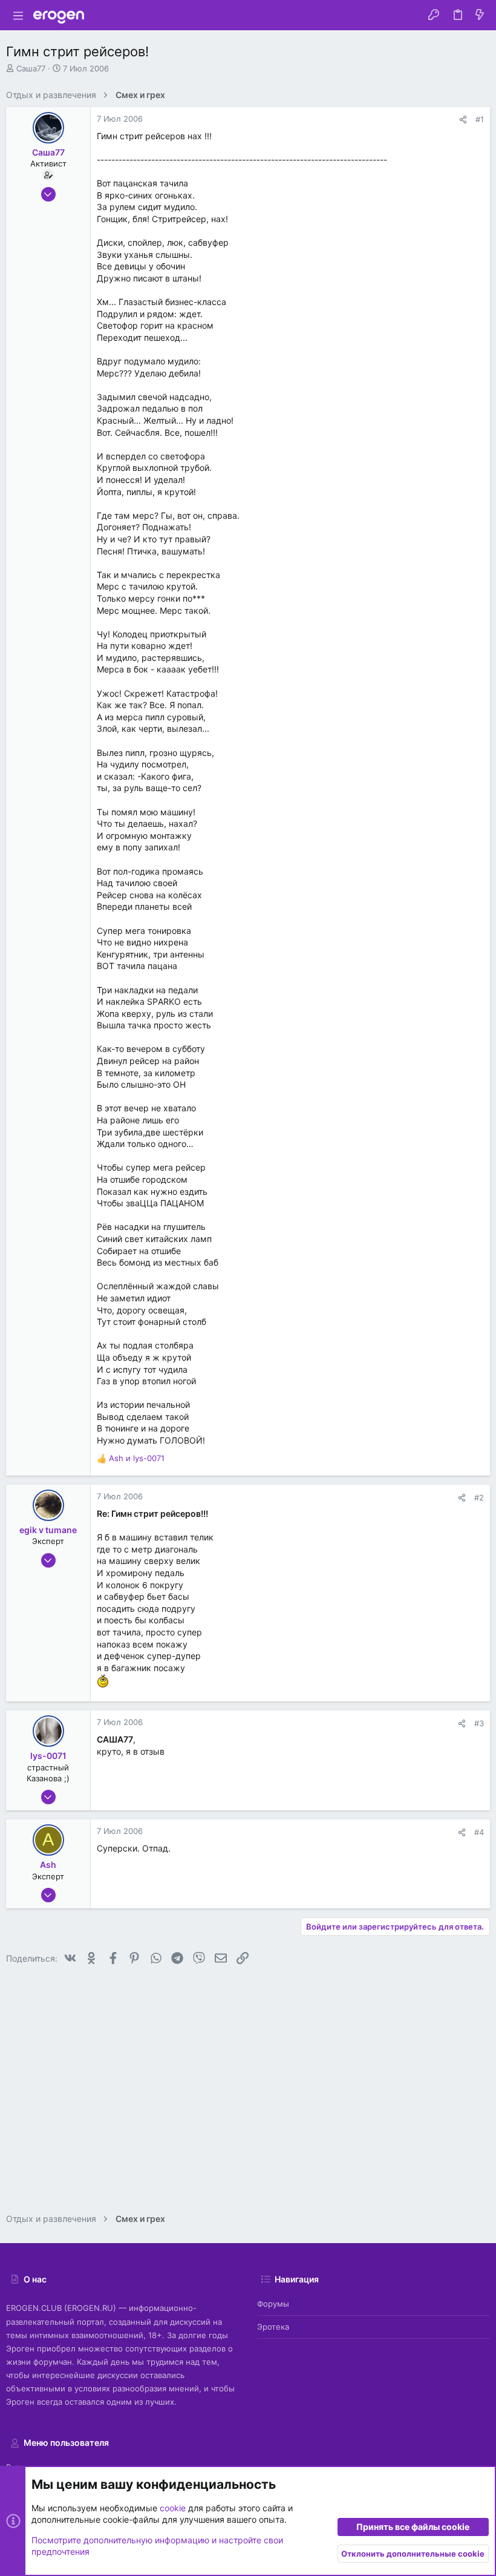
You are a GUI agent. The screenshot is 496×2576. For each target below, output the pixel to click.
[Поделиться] (463, 120)
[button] (18, 15)
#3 (479, 1723)
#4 (479, 1832)
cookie (173, 2508)
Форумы (273, 2304)
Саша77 (31, 68)
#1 (480, 119)
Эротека (273, 2327)
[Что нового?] (480, 15)
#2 (479, 1497)
